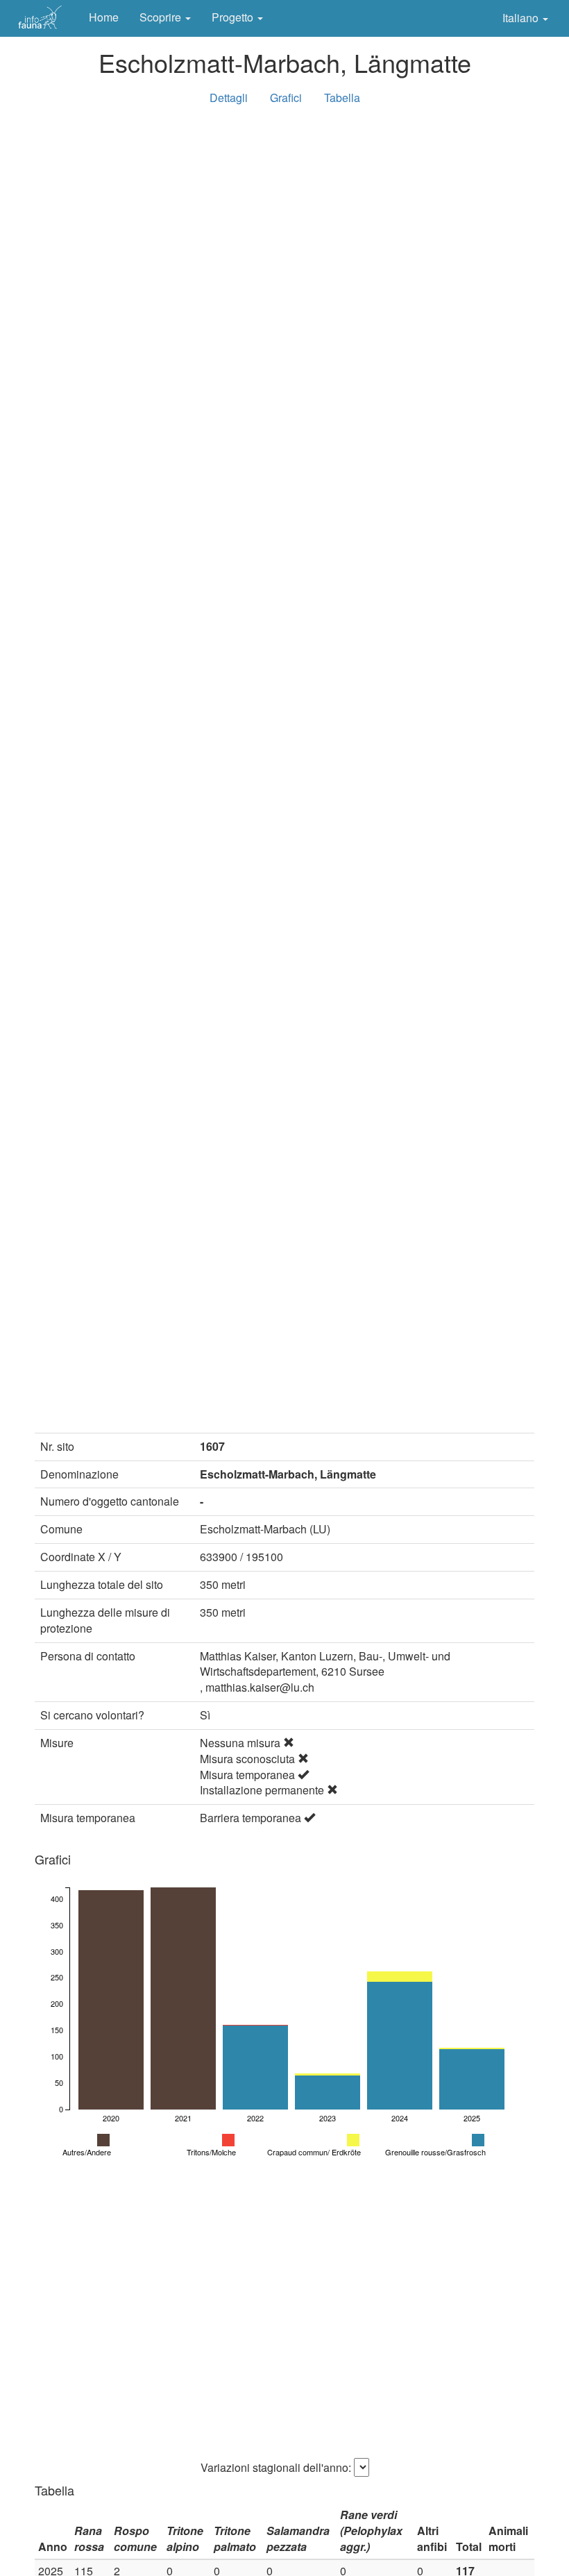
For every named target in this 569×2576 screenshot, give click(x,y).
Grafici (286, 98)
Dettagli (229, 98)
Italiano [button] (522, 18)
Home (104, 17)
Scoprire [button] (162, 17)
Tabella (342, 98)
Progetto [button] (234, 17)
